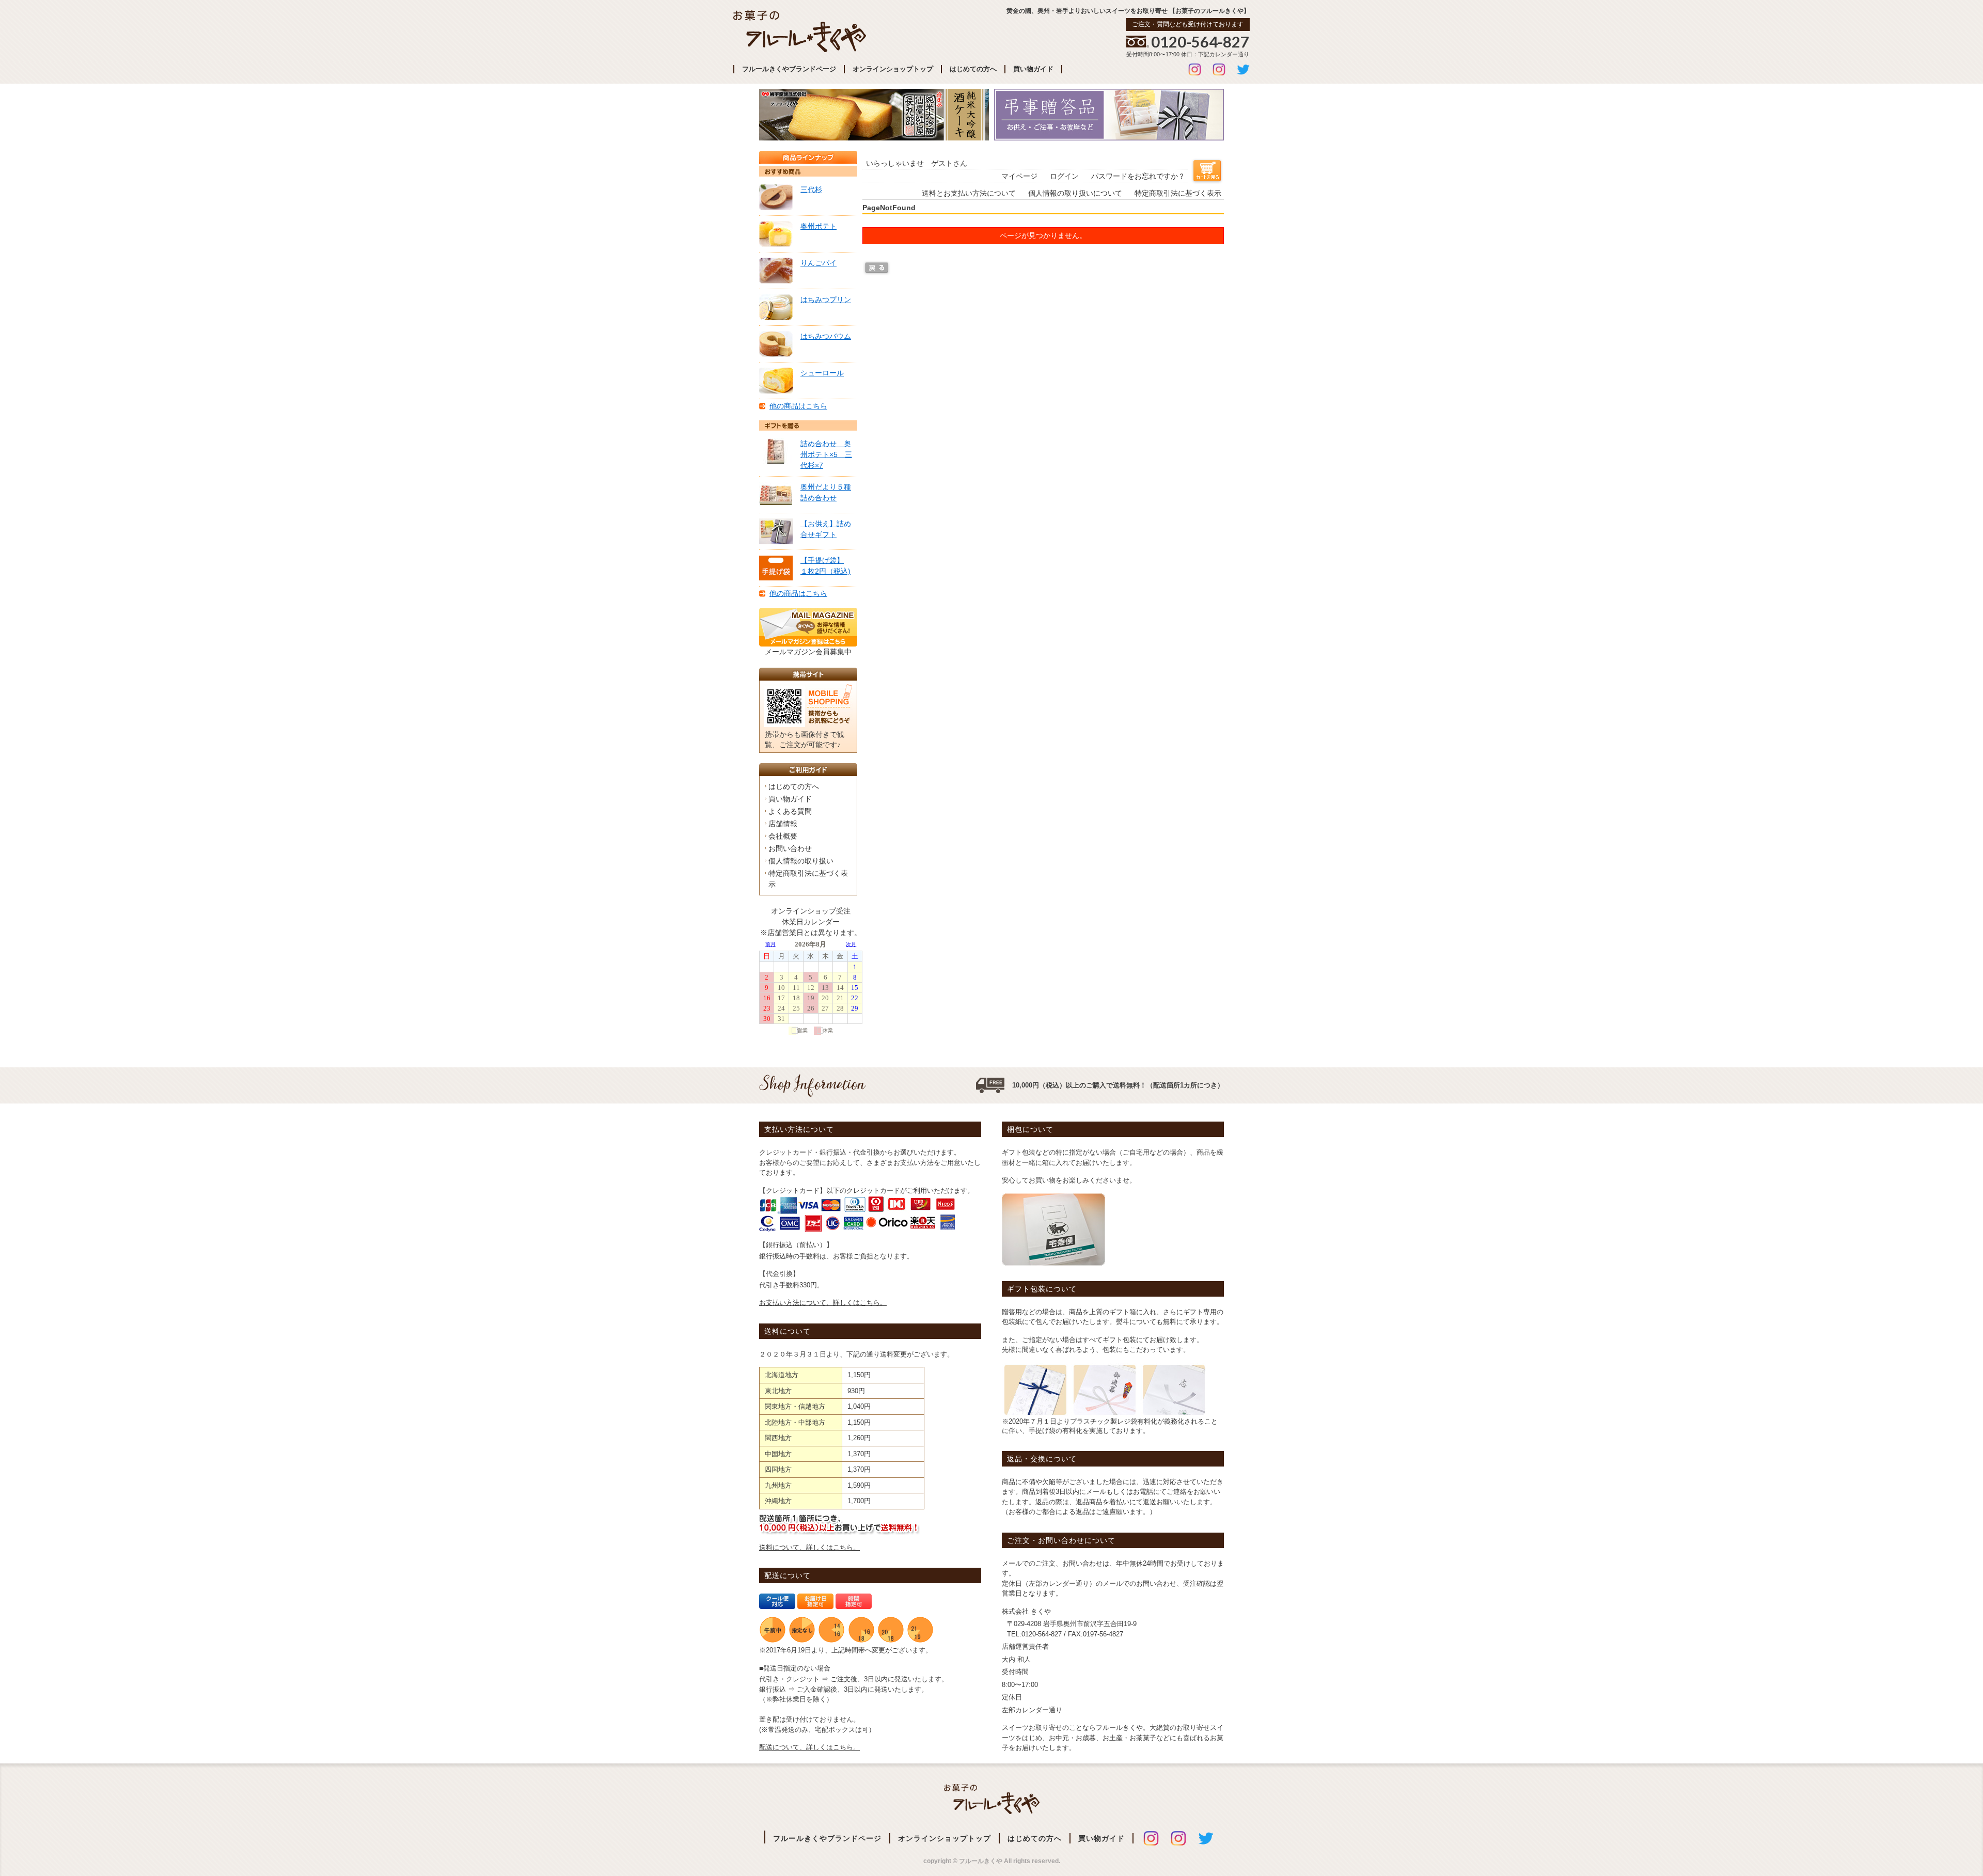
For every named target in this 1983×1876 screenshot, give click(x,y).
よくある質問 (790, 811)
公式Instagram (1195, 69)
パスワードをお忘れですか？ (1138, 176)
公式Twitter (1243, 69)
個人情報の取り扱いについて (1075, 193)
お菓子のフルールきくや (800, 31)
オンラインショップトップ (893, 69)
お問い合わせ (790, 848)
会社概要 (783, 836)
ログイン (1064, 176)
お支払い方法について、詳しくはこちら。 (823, 1303)
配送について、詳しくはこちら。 (809, 1747)
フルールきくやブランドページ (789, 69)
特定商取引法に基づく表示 (1178, 193)
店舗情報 (783, 824)
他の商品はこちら (798, 406)
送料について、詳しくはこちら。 (809, 1547)
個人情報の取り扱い (801, 861)
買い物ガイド (1033, 69)
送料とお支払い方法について (969, 193)
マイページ (1019, 176)
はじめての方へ (973, 69)
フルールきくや (992, 1800)
